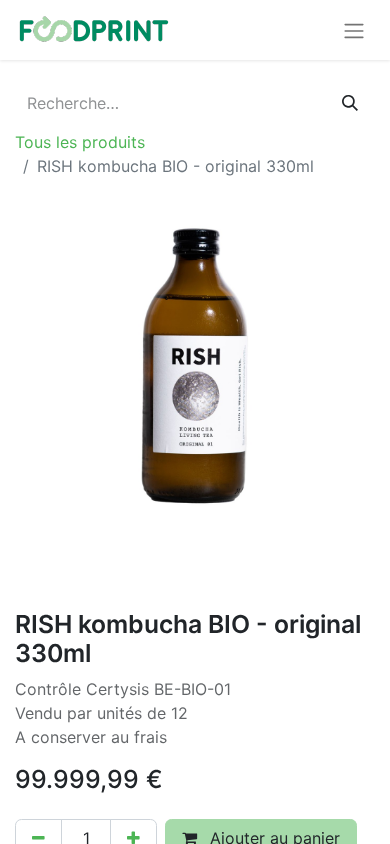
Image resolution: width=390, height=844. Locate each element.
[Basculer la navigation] (354, 30)
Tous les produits (80, 142)
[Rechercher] (350, 103)
